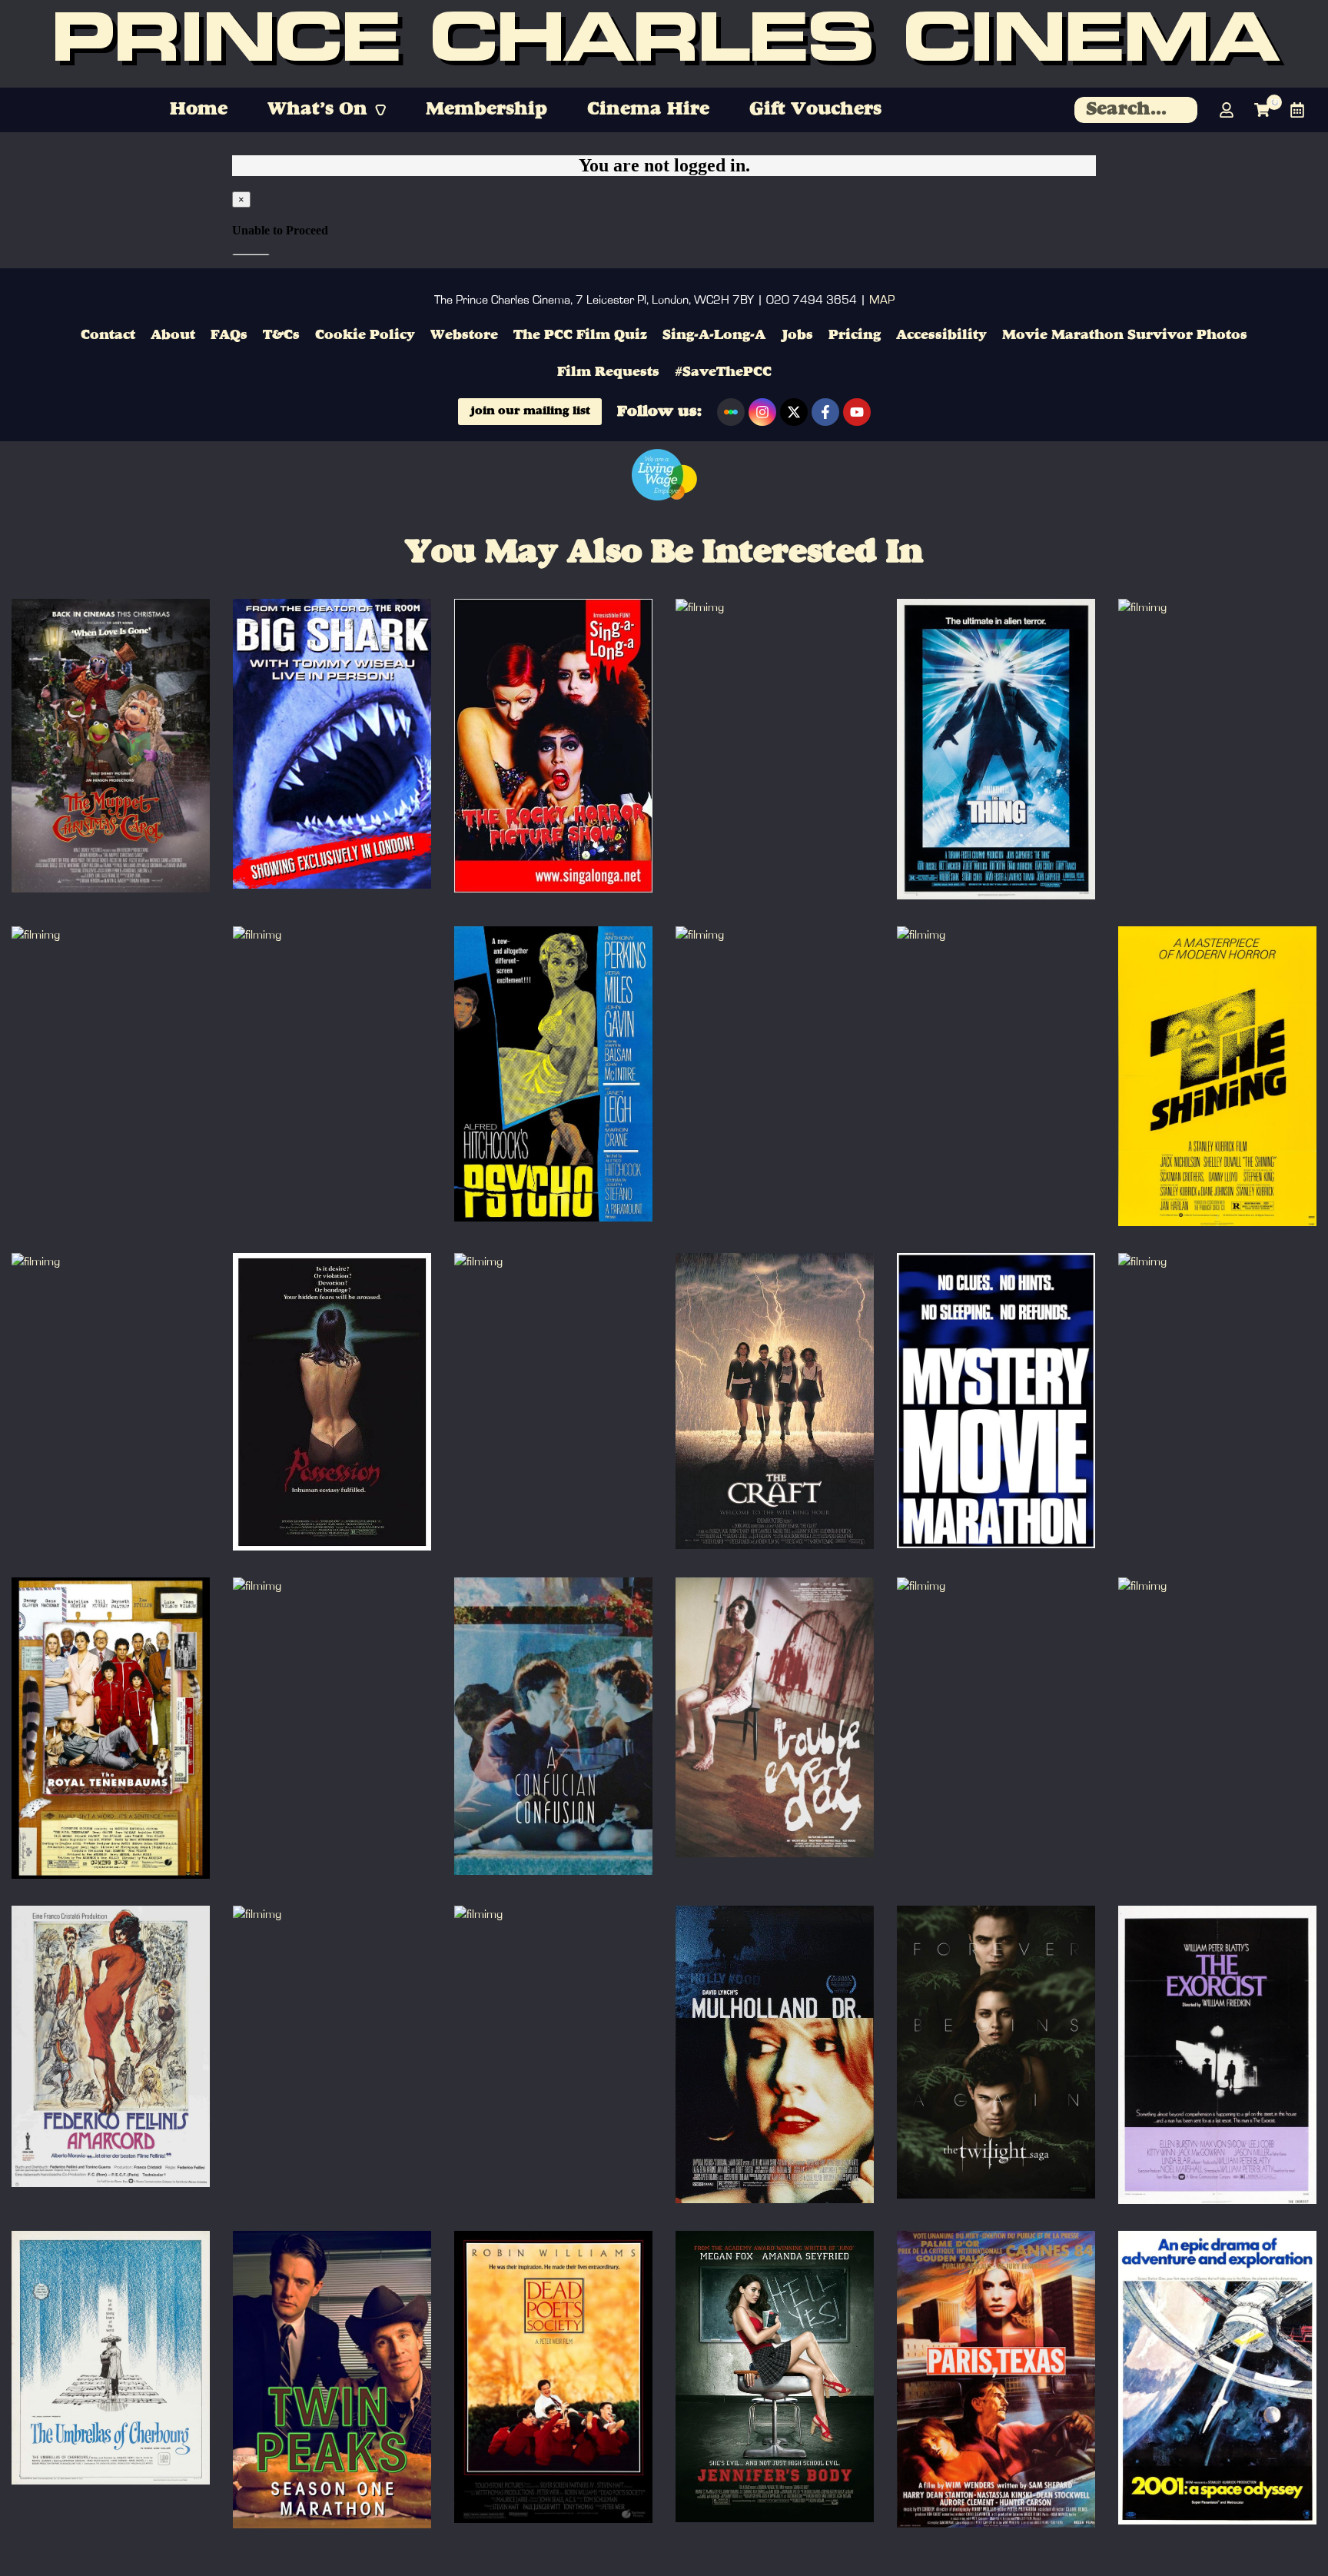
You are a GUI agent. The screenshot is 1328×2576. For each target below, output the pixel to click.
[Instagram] (762, 412)
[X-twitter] (794, 412)
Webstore (464, 335)
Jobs (797, 335)
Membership (486, 110)
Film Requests (608, 372)
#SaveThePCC (723, 372)
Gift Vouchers (815, 110)
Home (199, 110)
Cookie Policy (365, 335)
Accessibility (941, 335)
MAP (882, 300)
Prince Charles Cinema (664, 44)
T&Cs (281, 335)
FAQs (229, 335)
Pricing (855, 335)
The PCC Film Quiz (580, 335)
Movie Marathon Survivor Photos (1125, 335)
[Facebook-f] (825, 412)
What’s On (317, 110)
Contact (108, 335)
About (173, 335)
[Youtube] (857, 412)
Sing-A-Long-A (714, 335)
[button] (327, 110)
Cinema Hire (648, 110)
